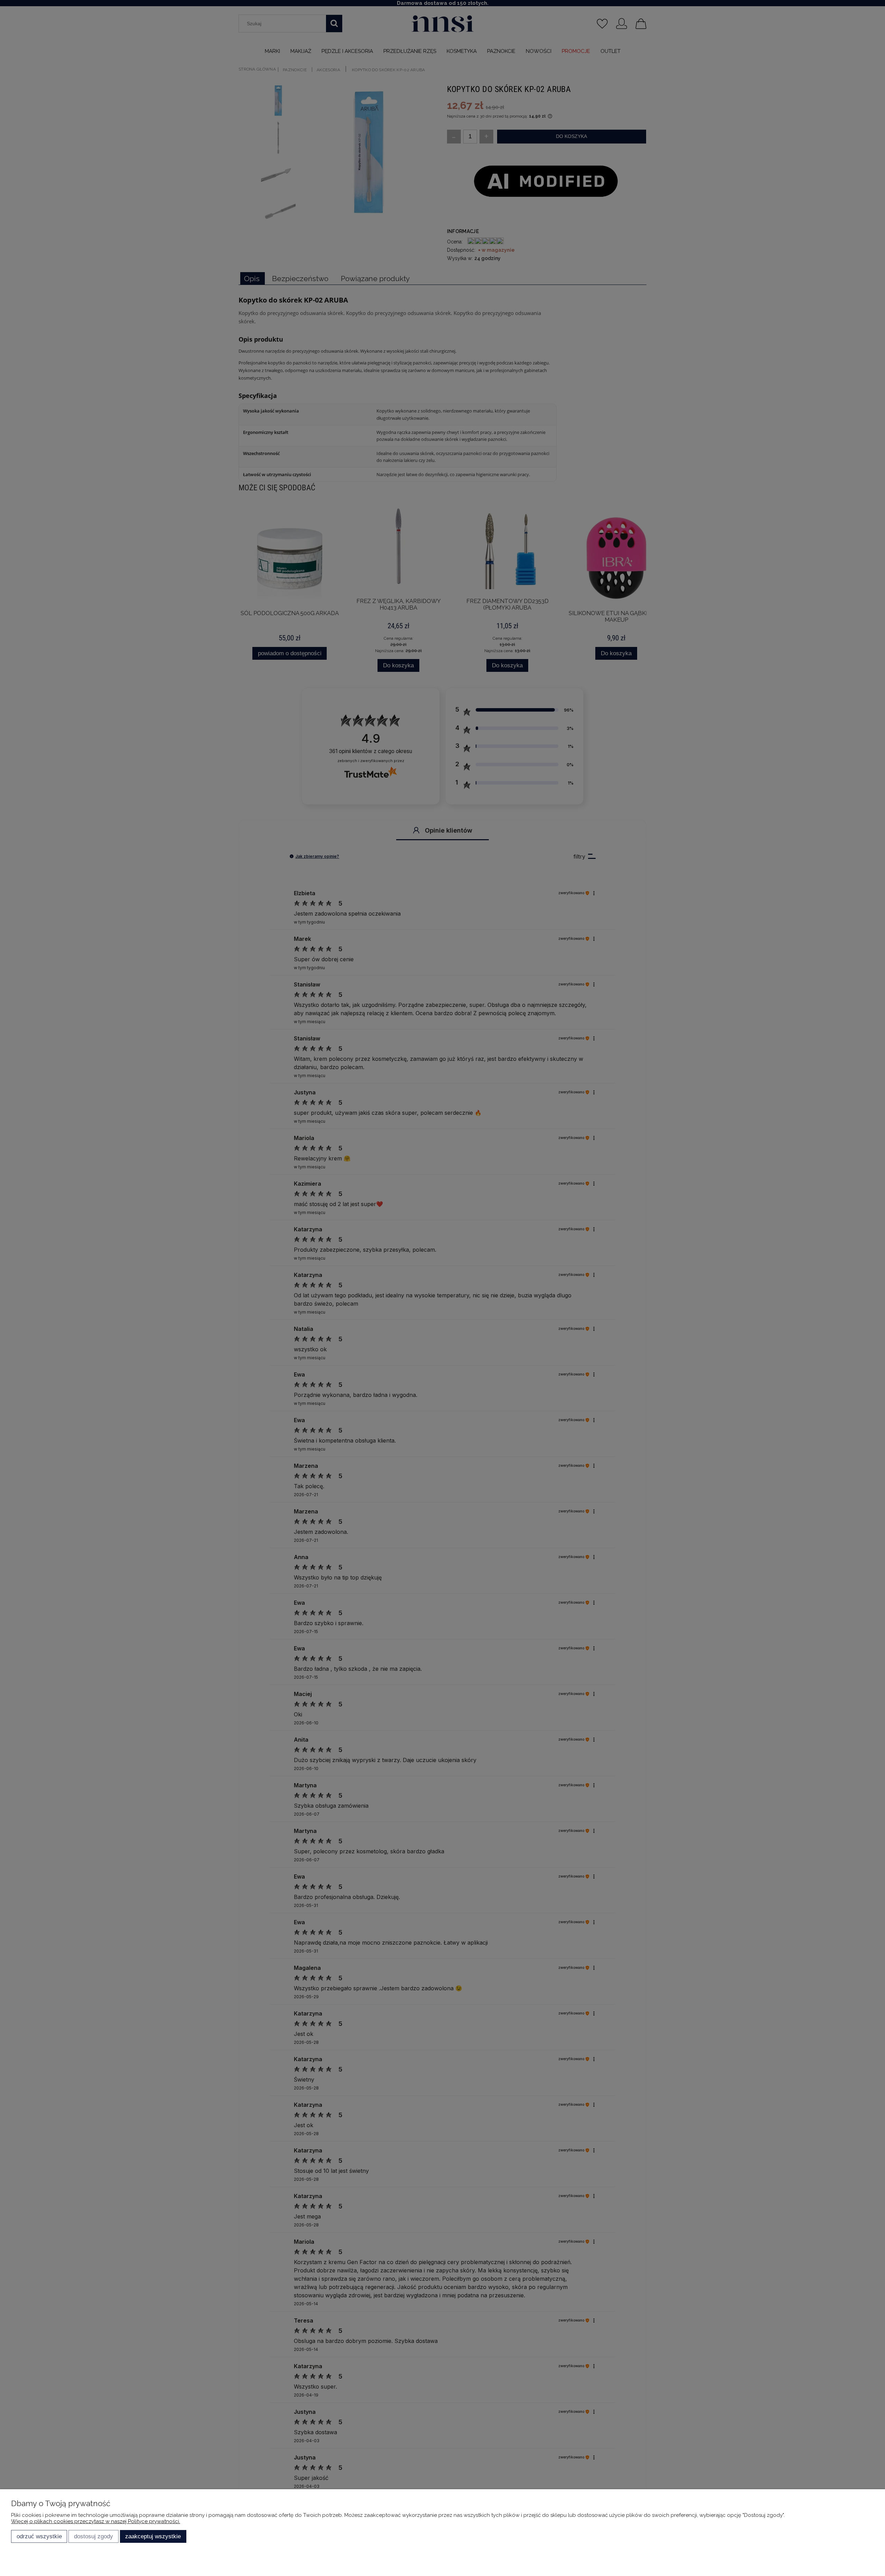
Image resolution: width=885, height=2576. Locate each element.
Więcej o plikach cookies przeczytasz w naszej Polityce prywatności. (96, 2521)
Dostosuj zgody (94, 2536)
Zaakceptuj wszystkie (153, 2536)
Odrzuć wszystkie (39, 2536)
